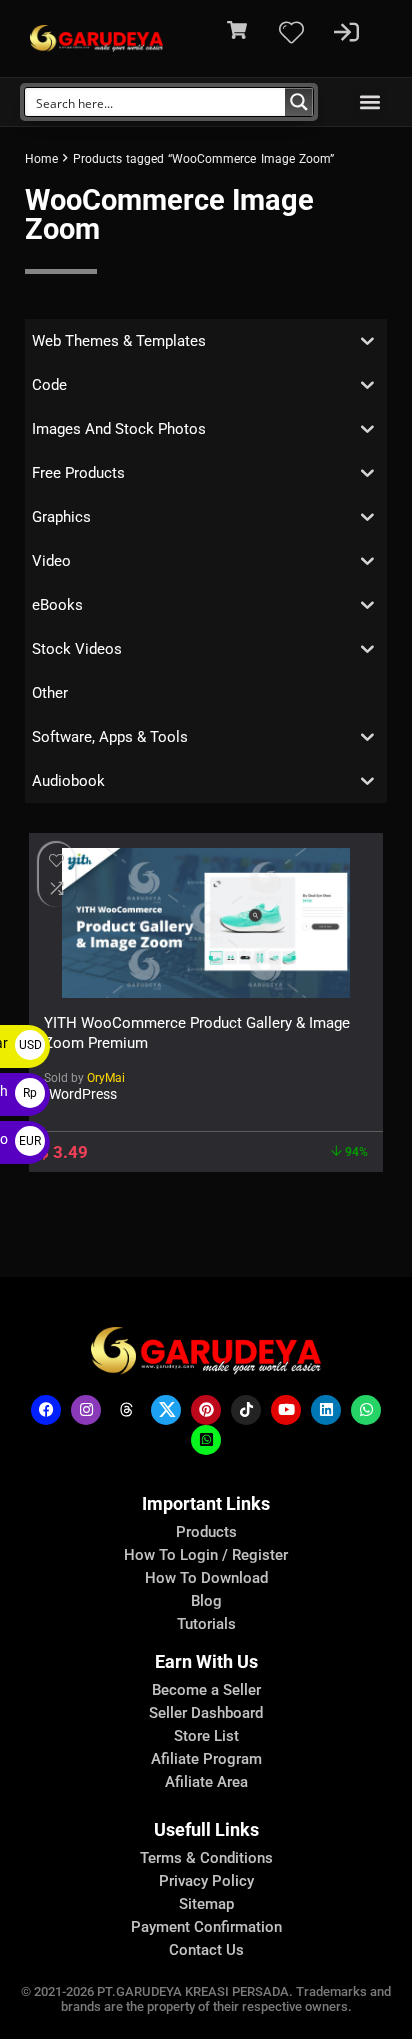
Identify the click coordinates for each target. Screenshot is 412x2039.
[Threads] (126, 1410)
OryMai (106, 1078)
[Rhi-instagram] (86, 1410)
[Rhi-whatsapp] (366, 1410)
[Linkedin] (326, 1410)
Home (41, 159)
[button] (370, 102)
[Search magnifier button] (299, 102)
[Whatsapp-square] (206, 1440)
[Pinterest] (206, 1410)
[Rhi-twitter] (166, 1410)
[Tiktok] (246, 1410)
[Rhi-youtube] (286, 1410)
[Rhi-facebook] (46, 1410)
